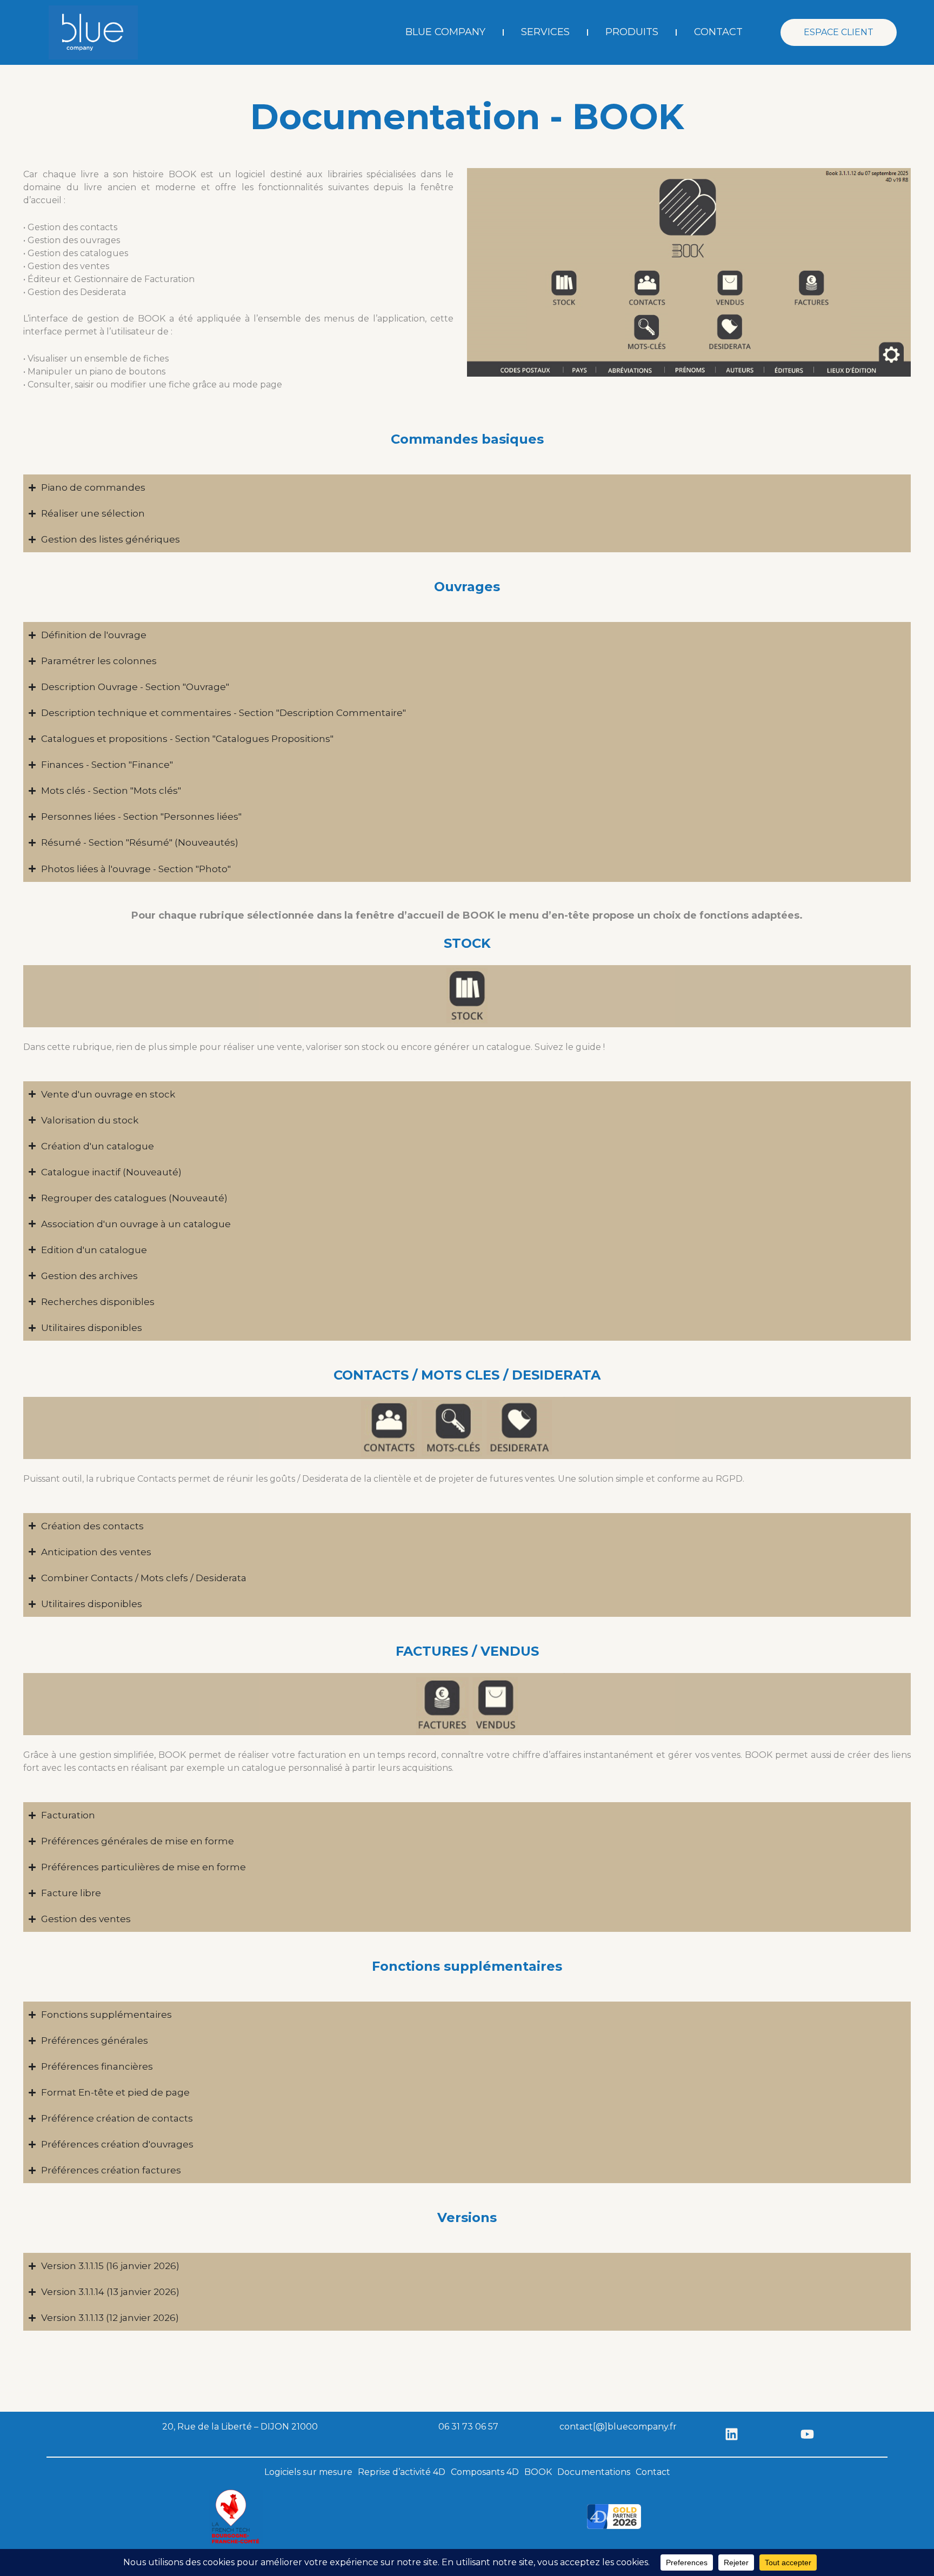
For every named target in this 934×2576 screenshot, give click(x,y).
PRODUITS (632, 32)
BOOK (538, 2472)
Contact (653, 2472)
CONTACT (718, 32)
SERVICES (545, 32)
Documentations (594, 2472)
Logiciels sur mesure (308, 2472)
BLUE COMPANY (445, 32)
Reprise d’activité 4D (402, 2472)
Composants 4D (485, 2472)
